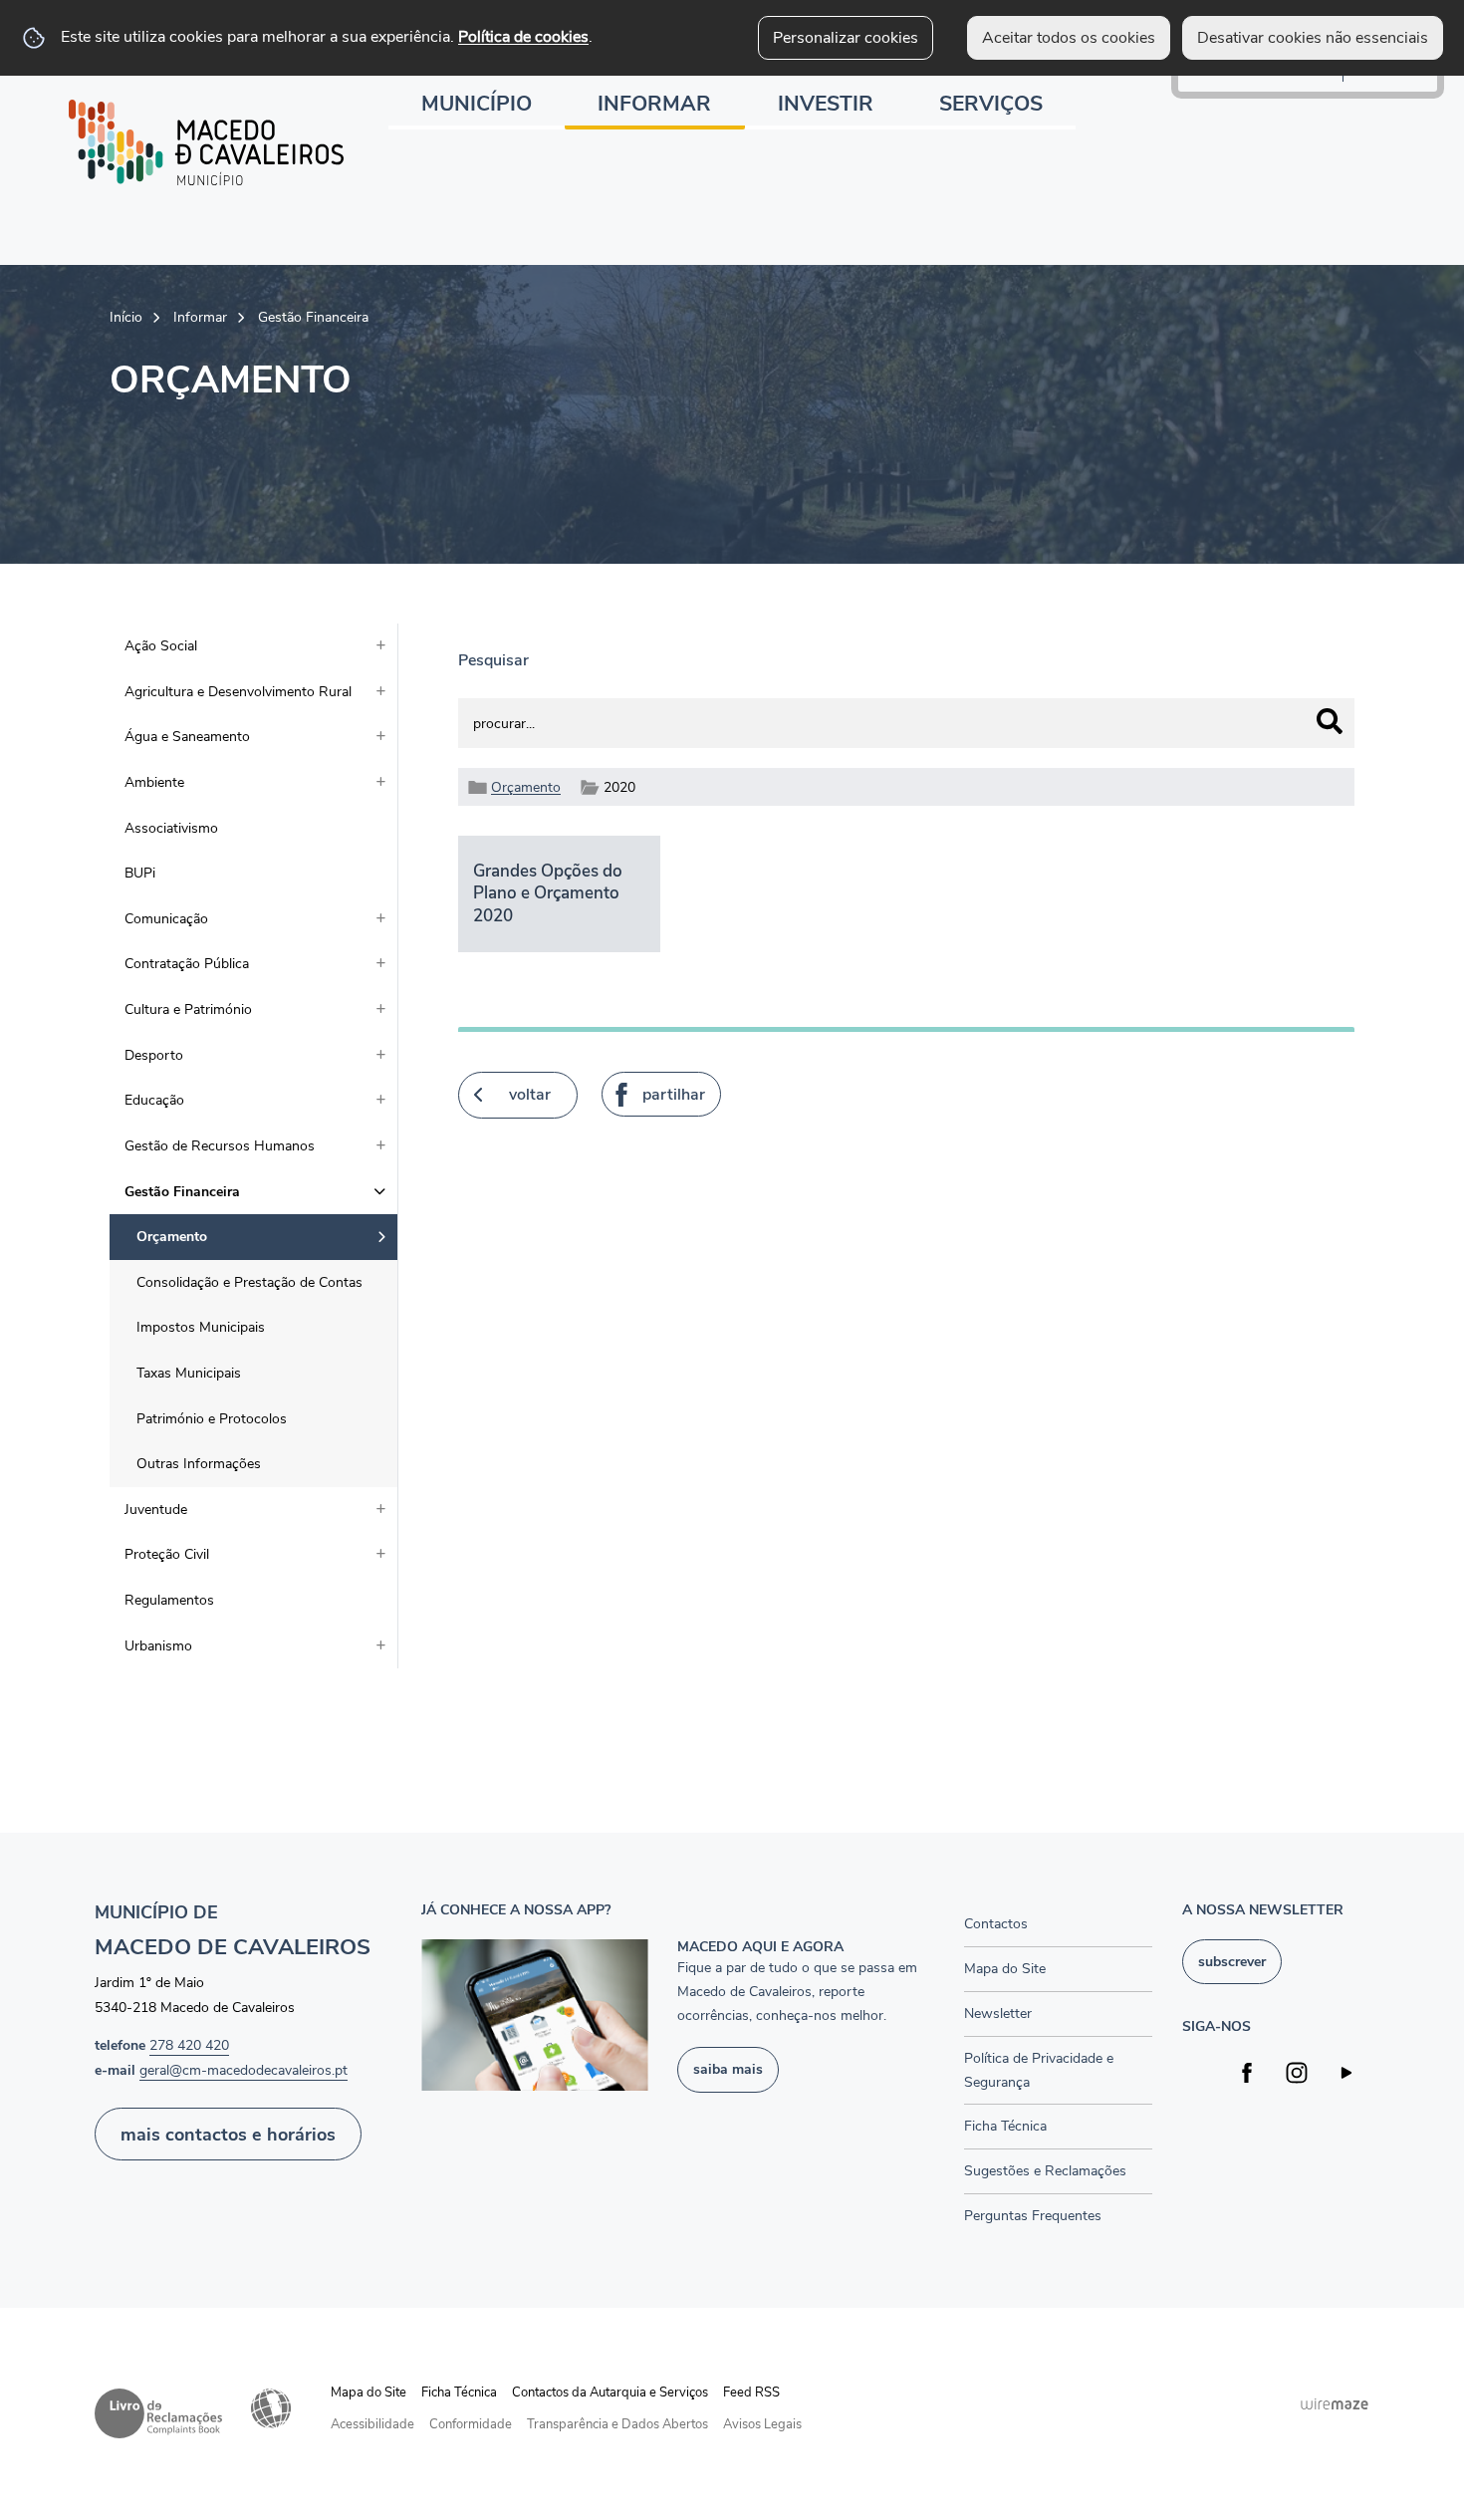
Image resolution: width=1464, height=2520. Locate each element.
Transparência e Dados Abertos (617, 2424)
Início (126, 317)
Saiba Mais (728, 2069)
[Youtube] (1347, 2073)
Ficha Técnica (459, 2393)
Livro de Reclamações (158, 2413)
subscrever (1232, 1961)
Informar (200, 317)
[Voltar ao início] (206, 142)
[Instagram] (1297, 2073)
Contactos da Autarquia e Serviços (610, 2393)
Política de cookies (523, 37)
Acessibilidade (271, 2408)
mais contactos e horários (228, 2134)
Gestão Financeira (313, 317)
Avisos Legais (762, 2424)
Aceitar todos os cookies (1069, 38)
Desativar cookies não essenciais (1313, 38)
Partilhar (674, 1095)
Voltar (530, 1095)
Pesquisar (493, 660)
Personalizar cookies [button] (846, 38)
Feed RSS (751, 2393)
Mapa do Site (368, 2393)
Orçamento (526, 787)
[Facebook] (1247, 2073)
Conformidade (471, 2424)
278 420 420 (189, 2045)
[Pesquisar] (1330, 721)
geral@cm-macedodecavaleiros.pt (244, 2070)
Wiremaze (1335, 2404)
